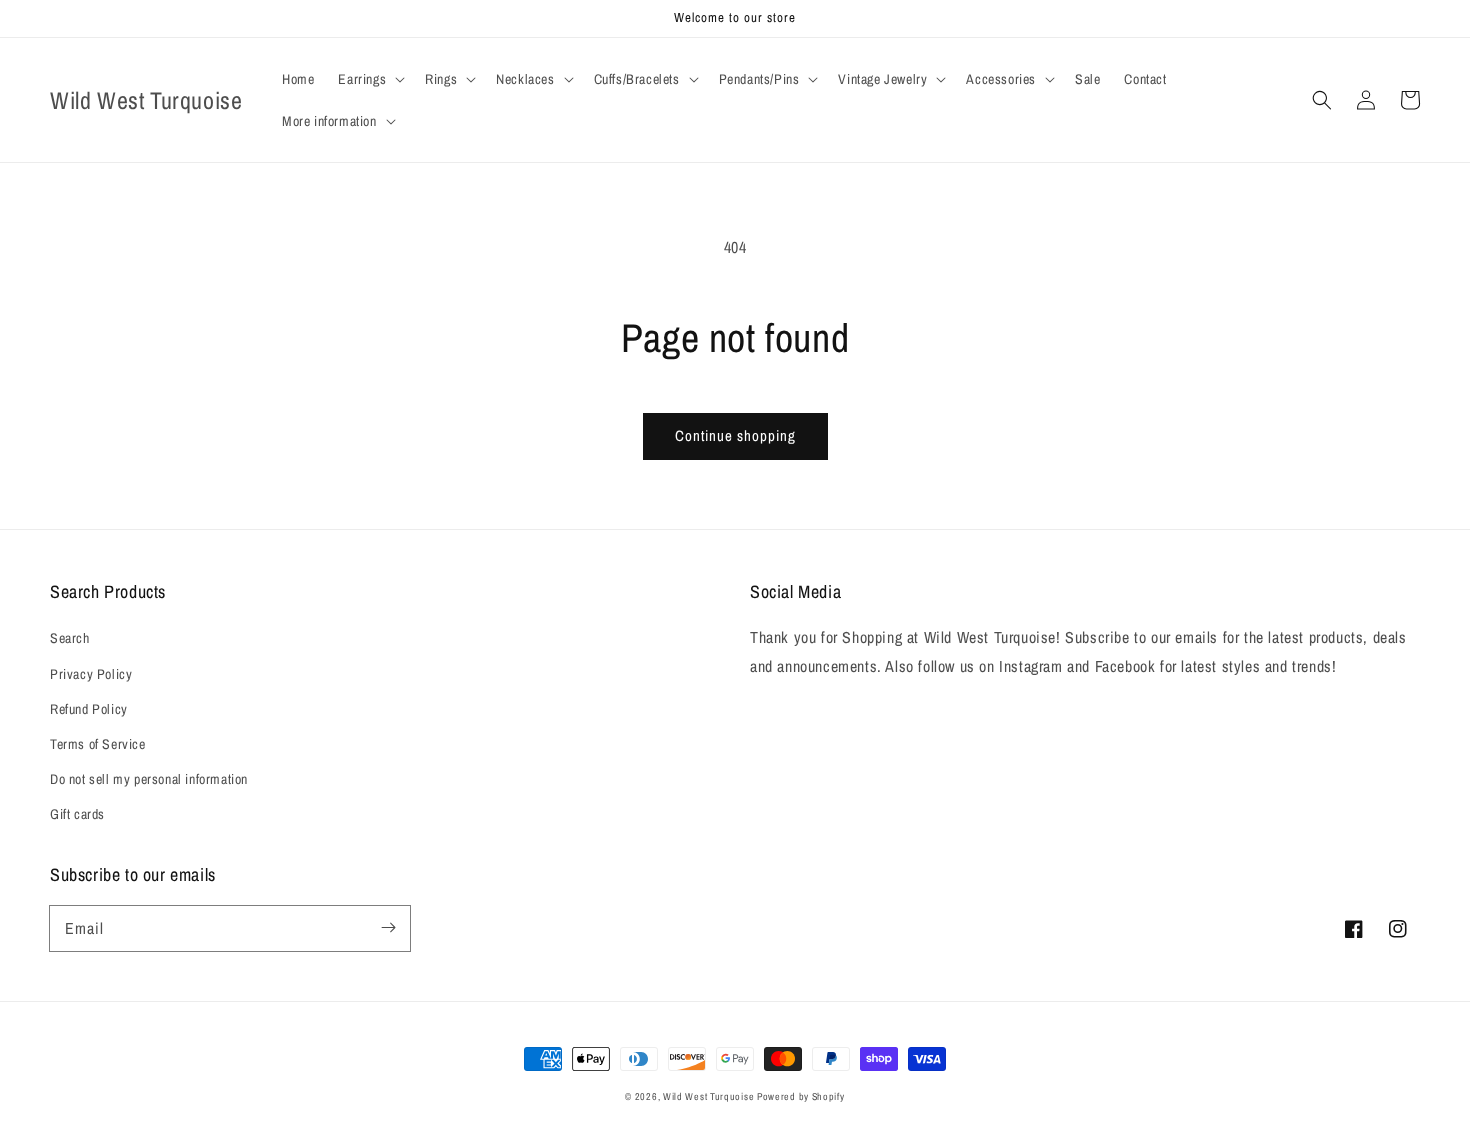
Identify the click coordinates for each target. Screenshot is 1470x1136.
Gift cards (77, 814)
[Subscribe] (388, 928)
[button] (369, 79)
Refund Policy (89, 709)
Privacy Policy (91, 674)
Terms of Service (98, 744)
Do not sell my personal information (149, 779)
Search (70, 638)
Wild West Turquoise (710, 1096)
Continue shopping (735, 435)
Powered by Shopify (801, 1096)
